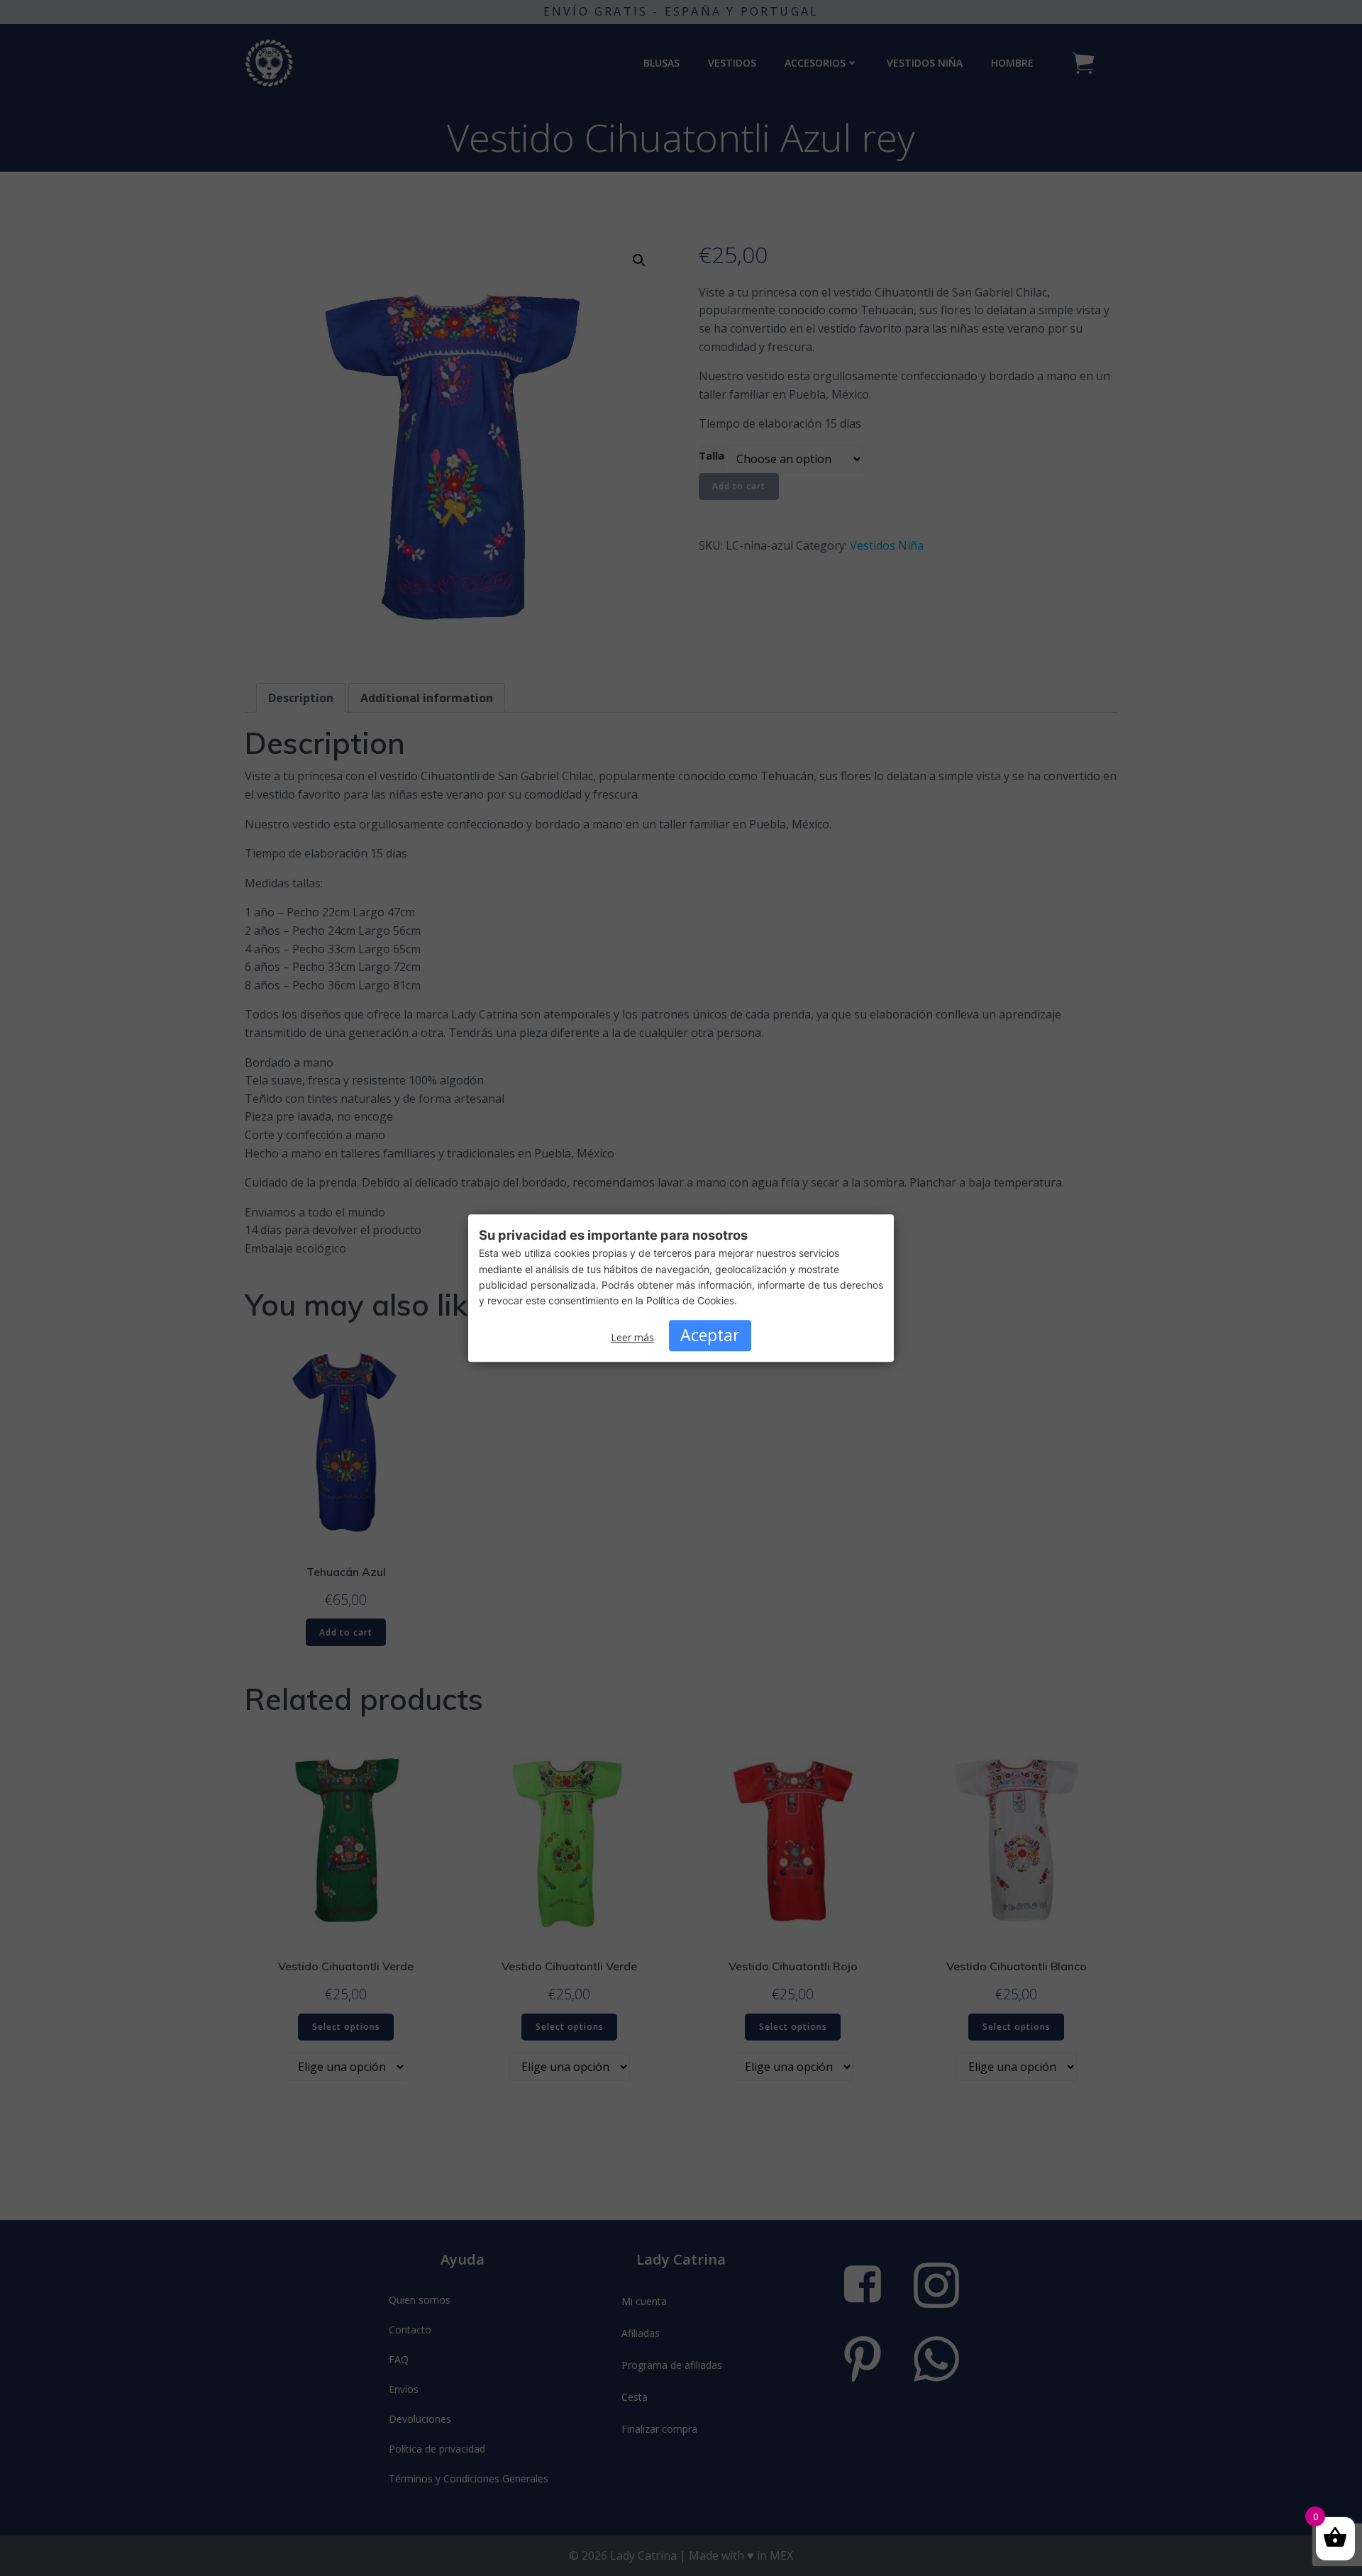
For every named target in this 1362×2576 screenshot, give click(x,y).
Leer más (632, 1338)
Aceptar (710, 1336)
